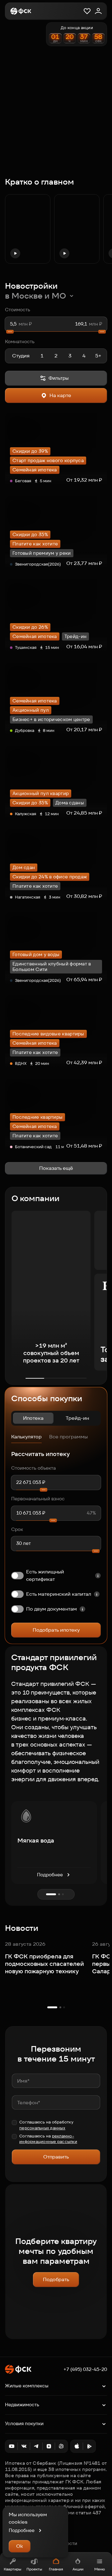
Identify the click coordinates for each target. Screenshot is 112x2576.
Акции (78, 2569)
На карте (60, 395)
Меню (100, 2569)
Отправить (56, 2157)
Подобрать (56, 2279)
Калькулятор (26, 1437)
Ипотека (33, 1418)
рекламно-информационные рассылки (48, 2139)
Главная (56, 2569)
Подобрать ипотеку (56, 1630)
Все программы (68, 1437)
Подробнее (50, 1875)
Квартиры (12, 2569)
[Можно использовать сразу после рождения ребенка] (97, 1594)
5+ (98, 356)
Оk (20, 2546)
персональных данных (42, 2128)
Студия (21, 356)
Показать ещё (56, 1168)
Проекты (34, 2569)
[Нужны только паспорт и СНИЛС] (82, 1609)
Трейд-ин (77, 1418)
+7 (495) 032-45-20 (85, 2369)
